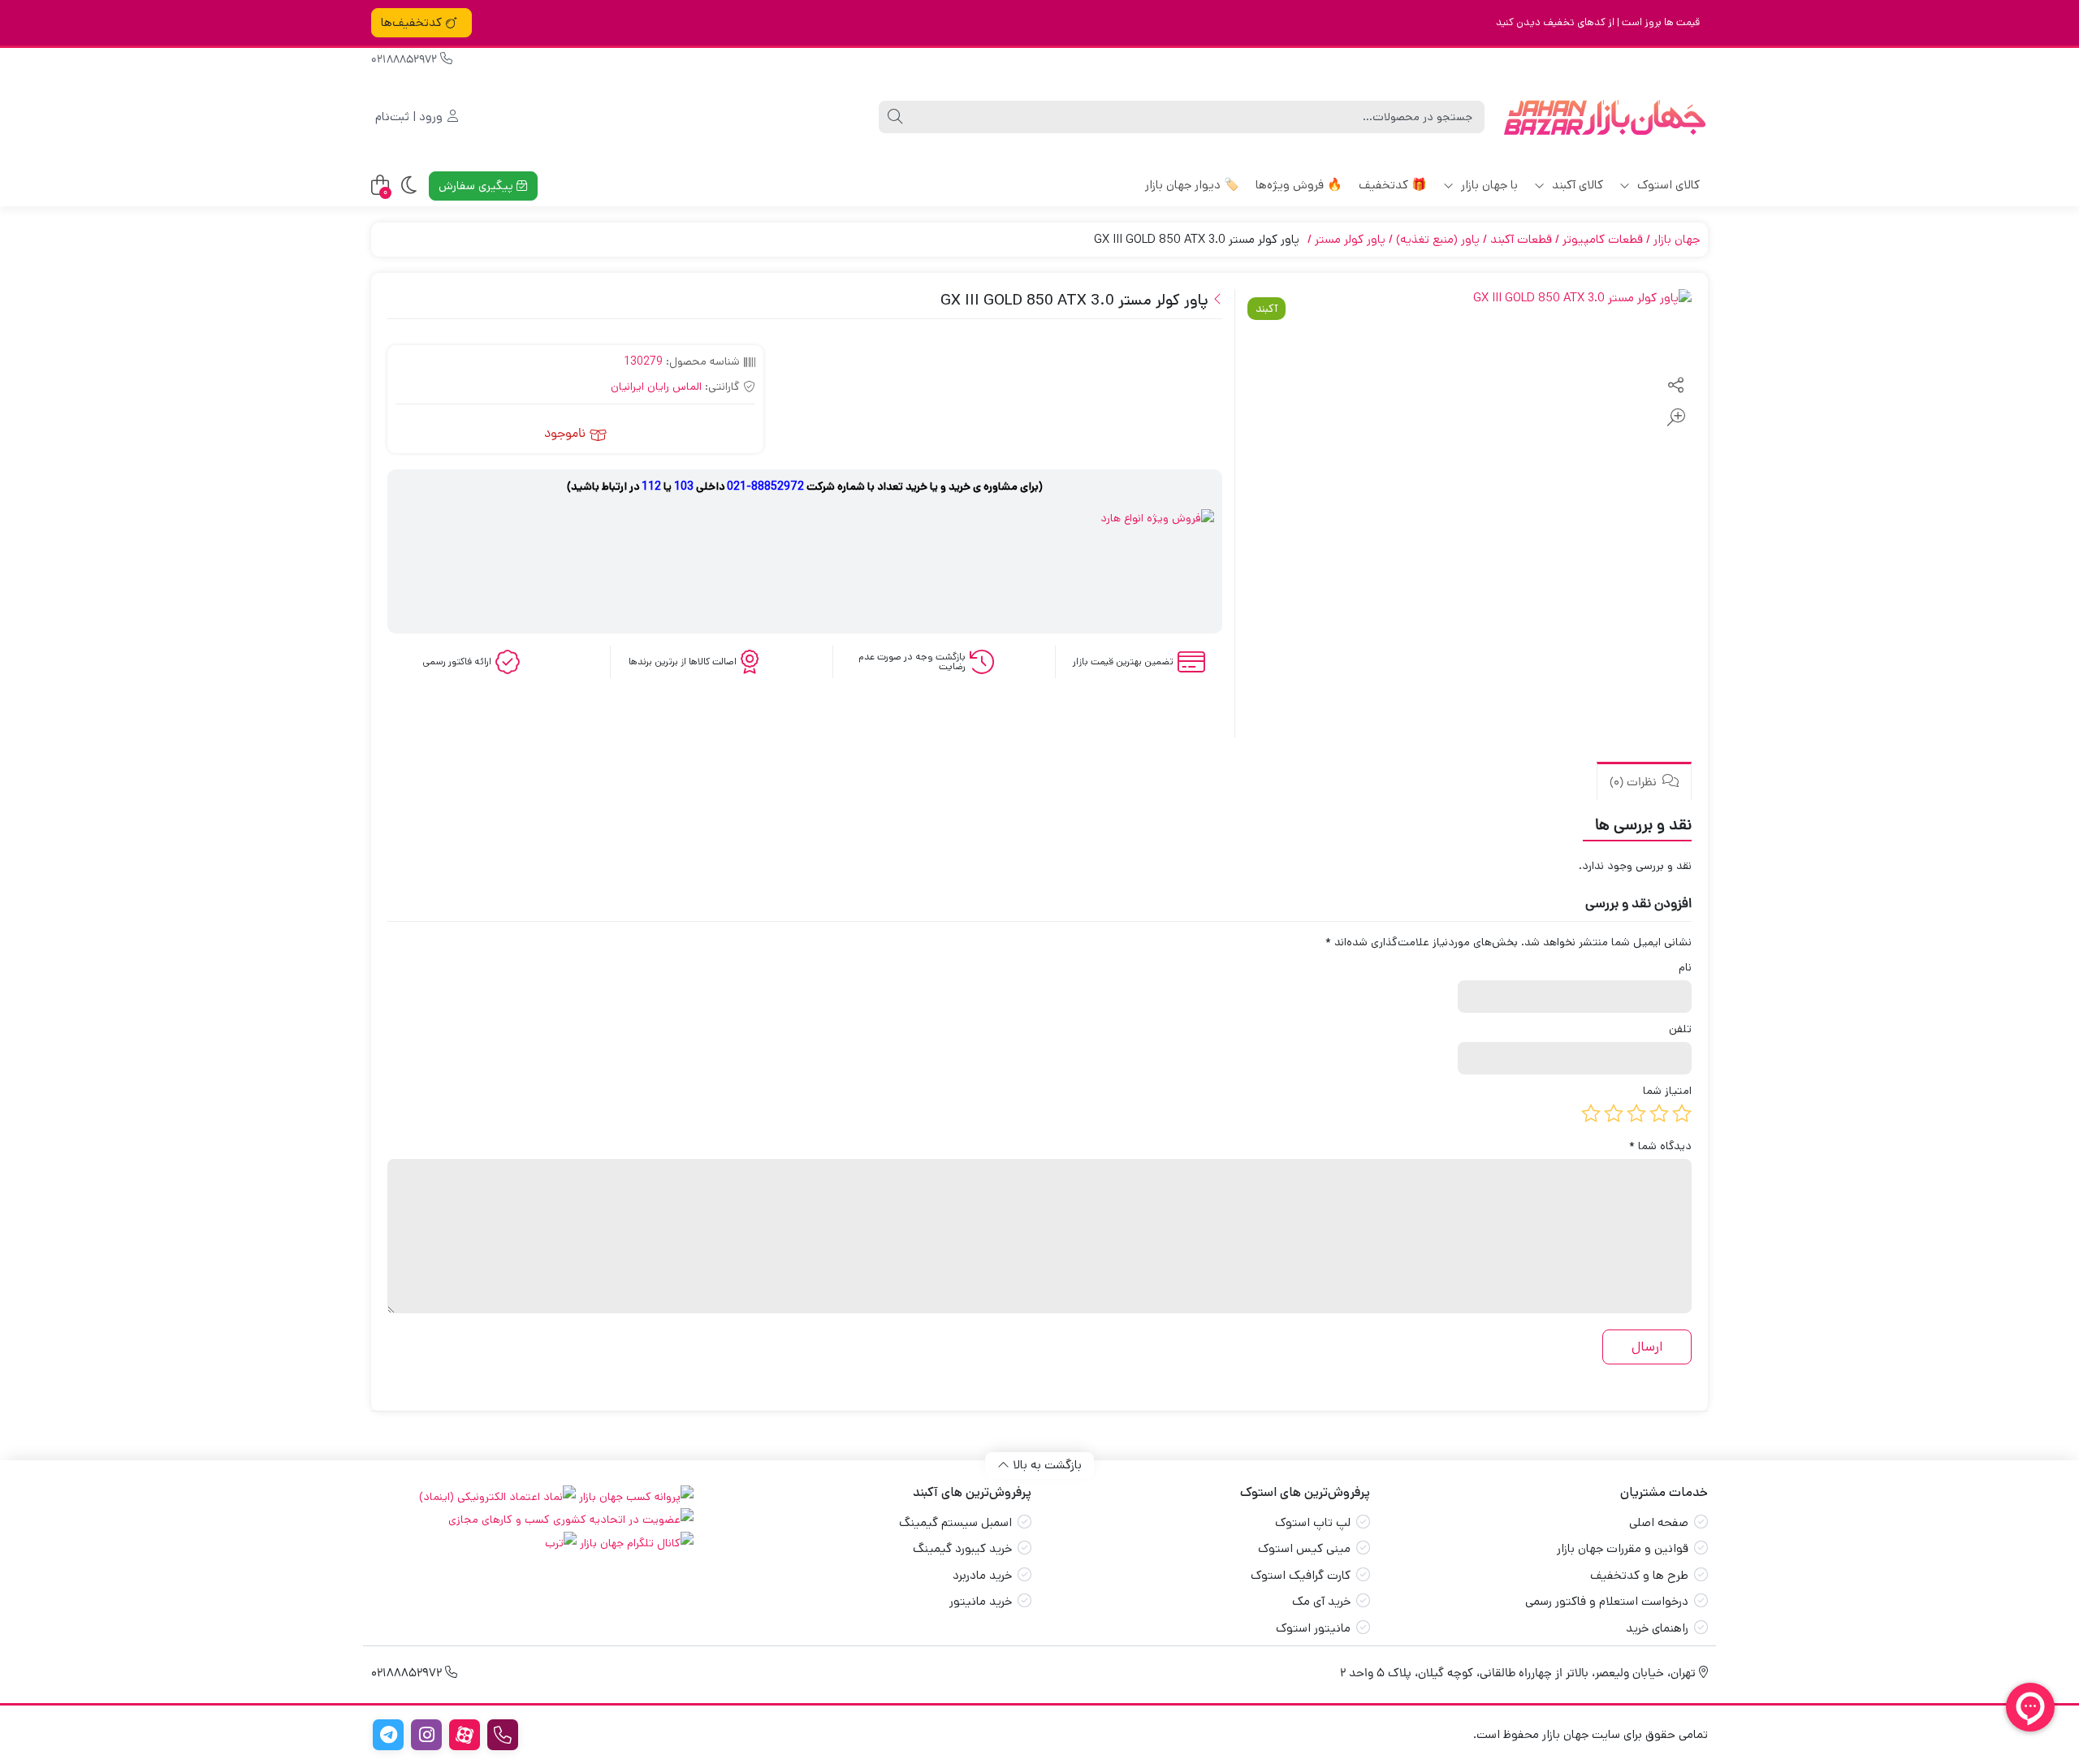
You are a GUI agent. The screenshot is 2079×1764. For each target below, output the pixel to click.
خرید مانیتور (981, 1601)
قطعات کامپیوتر (1603, 239)
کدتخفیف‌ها (411, 22)
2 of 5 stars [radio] (1659, 1113)
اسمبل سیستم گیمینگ (955, 1522)
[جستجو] (895, 117)
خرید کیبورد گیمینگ (962, 1548)
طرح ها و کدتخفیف (1639, 1575)
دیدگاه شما (1660, 1146)
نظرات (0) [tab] (1635, 783)
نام (1685, 967)
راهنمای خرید (1657, 1628)
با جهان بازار (1488, 185)
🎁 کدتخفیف (1393, 185)
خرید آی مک (1321, 1601)
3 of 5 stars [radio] (1636, 1113)
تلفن (1680, 1029)
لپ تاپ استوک (1313, 1522)
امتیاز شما (1667, 1091)
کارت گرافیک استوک (1301, 1575)
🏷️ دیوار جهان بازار (1192, 185)
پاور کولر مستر (1350, 239)
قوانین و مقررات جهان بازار (1623, 1548)
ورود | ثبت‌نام (411, 117)
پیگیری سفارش (478, 186)
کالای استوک (1667, 185)
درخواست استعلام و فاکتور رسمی (1607, 1601)
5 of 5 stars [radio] (1591, 1113)
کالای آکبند (1576, 185)
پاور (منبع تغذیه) (1438, 239)
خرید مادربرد (982, 1575)
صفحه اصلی (1659, 1522)
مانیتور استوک (1313, 1628)
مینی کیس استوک (1304, 1548)
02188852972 (406, 61)
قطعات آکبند (1521, 239)
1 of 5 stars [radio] (1682, 1113)
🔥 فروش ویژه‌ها (1299, 185)
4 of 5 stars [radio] (1614, 1113)
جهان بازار (1677, 239)
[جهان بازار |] (1604, 117)
